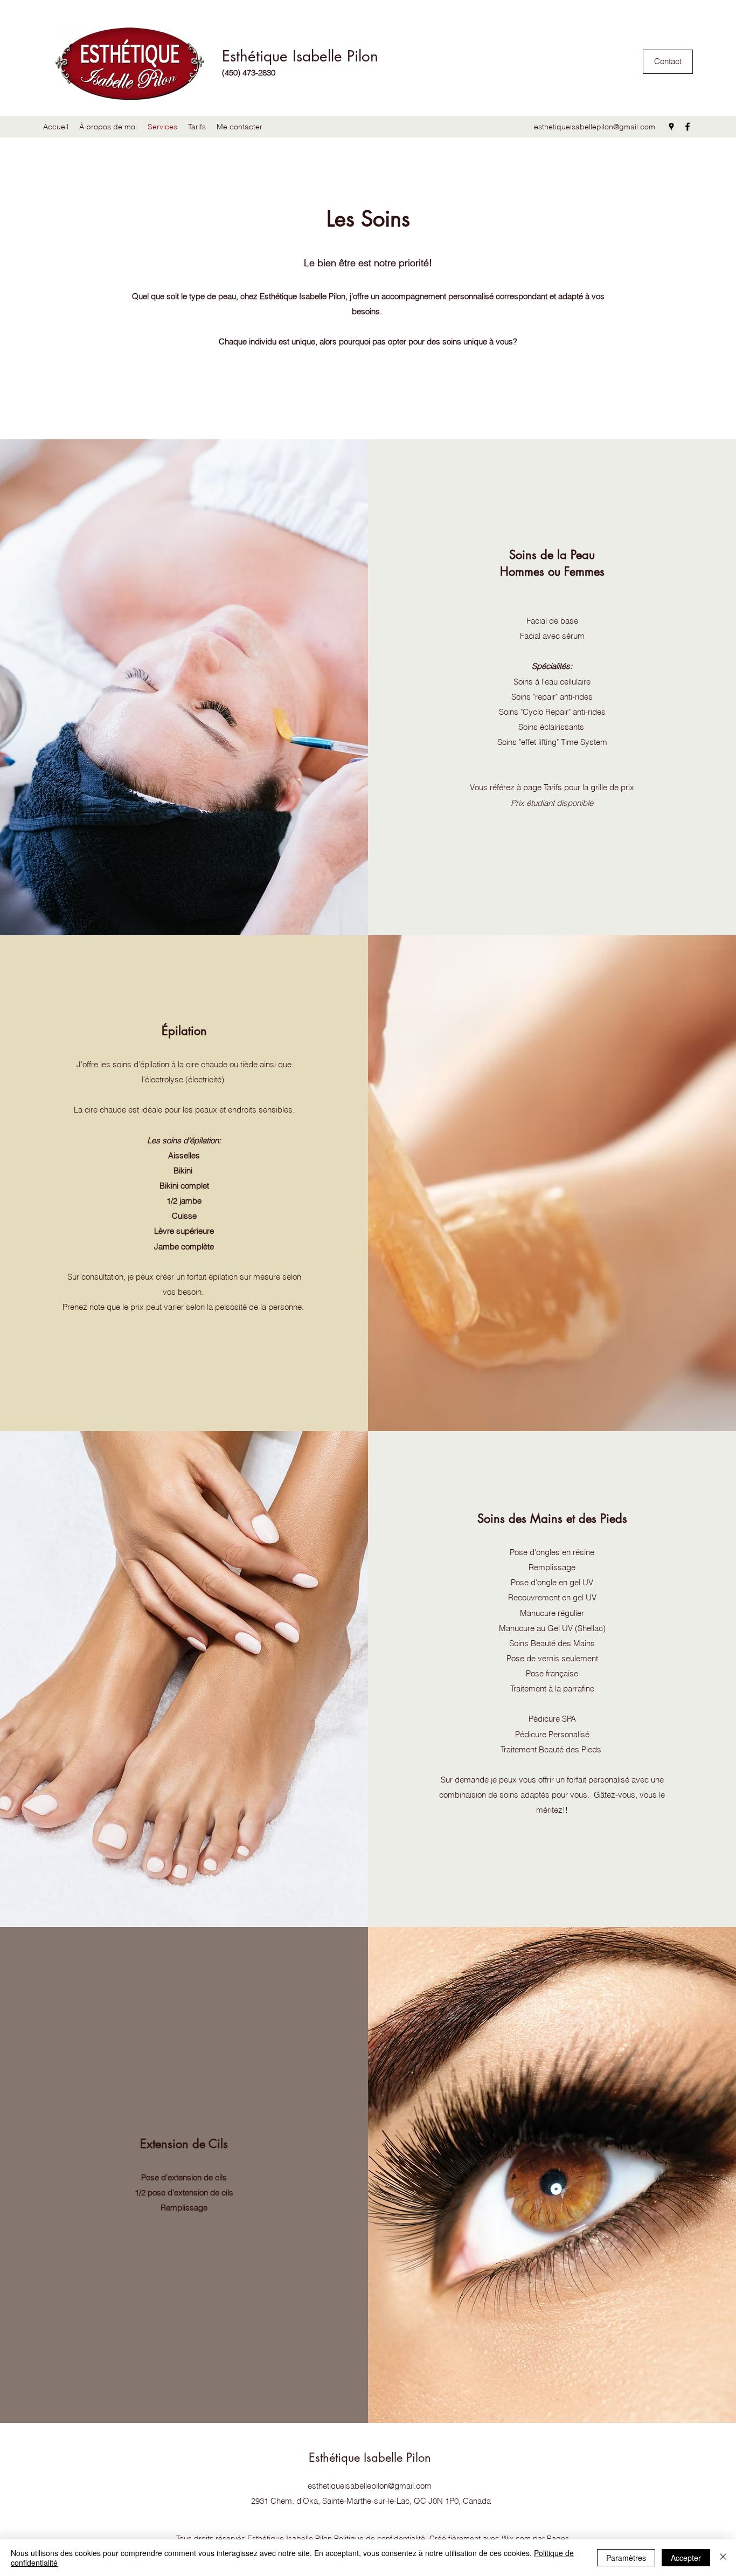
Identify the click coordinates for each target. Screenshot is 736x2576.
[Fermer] (723, 2558)
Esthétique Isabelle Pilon (300, 56)
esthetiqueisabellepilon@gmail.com (595, 127)
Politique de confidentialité (380, 2538)
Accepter (686, 2558)
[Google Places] (671, 127)
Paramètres (626, 2558)
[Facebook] (688, 127)
